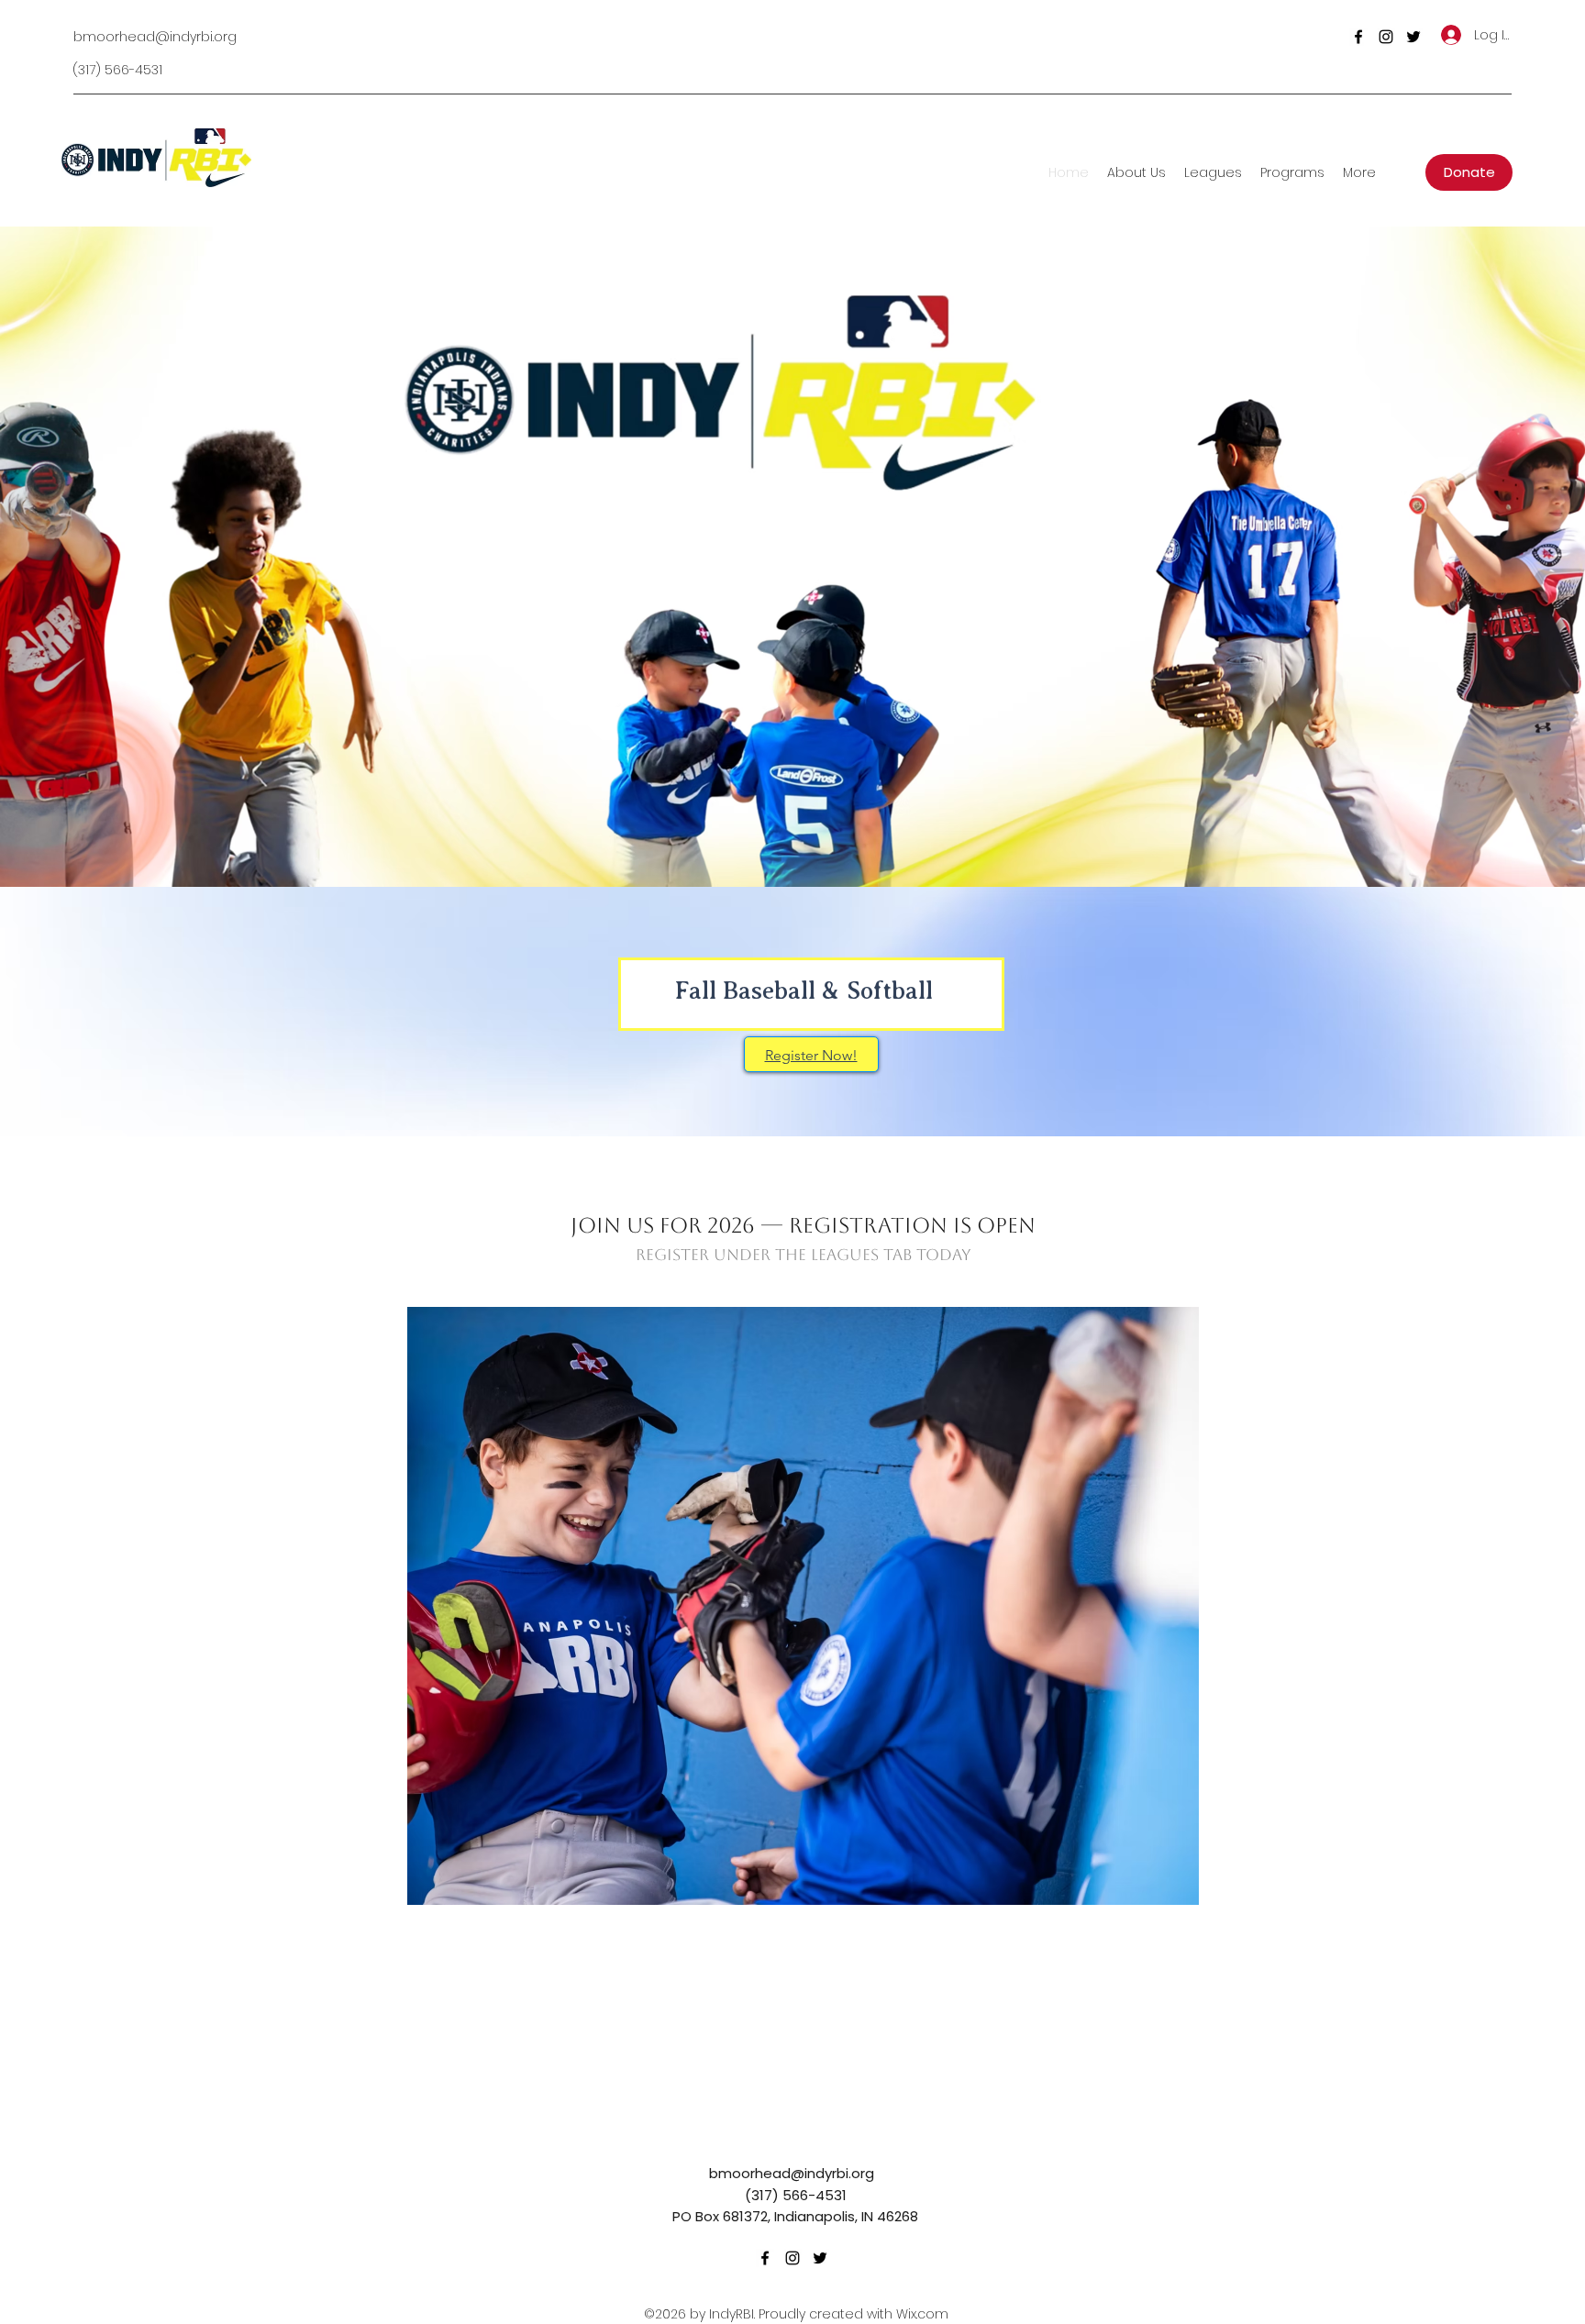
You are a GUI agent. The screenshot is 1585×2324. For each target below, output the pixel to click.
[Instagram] (1386, 37)
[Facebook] (1358, 37)
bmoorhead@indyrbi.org (155, 37)
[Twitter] (1413, 37)
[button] (803, 1606)
